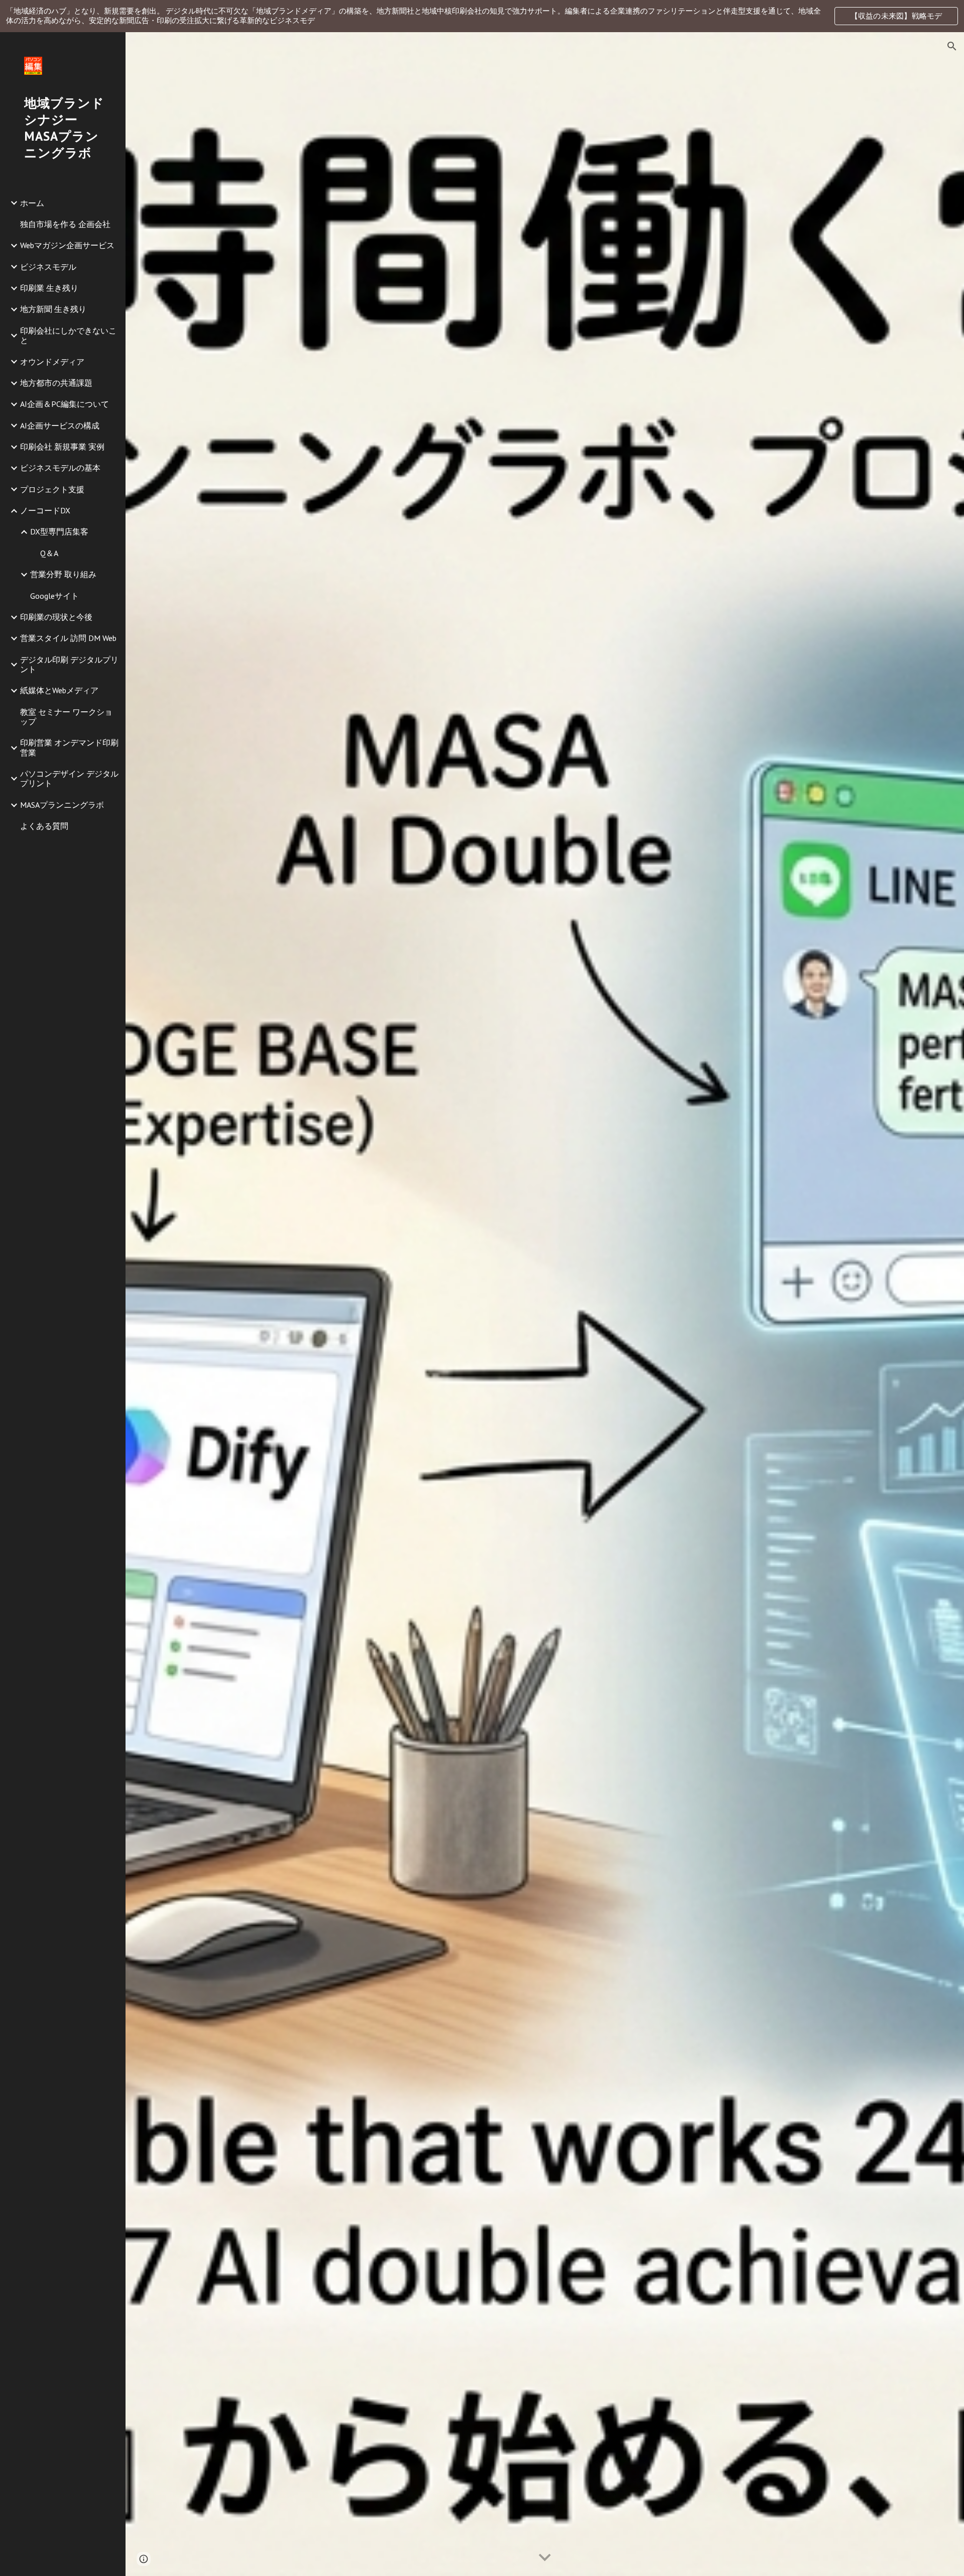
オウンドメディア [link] (52, 362)
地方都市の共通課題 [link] (56, 383)
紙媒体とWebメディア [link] (59, 690)
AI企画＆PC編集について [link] (65, 404)
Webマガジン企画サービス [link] (67, 245)
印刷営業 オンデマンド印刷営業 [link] (69, 747)
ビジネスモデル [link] (48, 267)
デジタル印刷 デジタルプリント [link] (69, 664)
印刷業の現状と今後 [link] (56, 617)
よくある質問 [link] (44, 826)
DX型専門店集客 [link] (59, 531)
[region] (482, 16)
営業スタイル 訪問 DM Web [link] (68, 638)
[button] (952, 46)
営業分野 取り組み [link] (63, 574)
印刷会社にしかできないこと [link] (68, 335)
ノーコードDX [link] (45, 510)
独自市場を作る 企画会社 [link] (65, 224)
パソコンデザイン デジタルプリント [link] (69, 778)
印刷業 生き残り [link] (49, 288)
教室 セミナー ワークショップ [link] (66, 717)
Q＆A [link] (49, 553)
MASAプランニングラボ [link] (62, 805)
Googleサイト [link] (54, 596)
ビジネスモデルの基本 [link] (60, 468)
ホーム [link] (32, 203)
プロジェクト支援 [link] (52, 489)
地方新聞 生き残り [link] (53, 309)
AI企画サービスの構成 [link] (60, 425)
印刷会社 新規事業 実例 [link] (62, 447)
